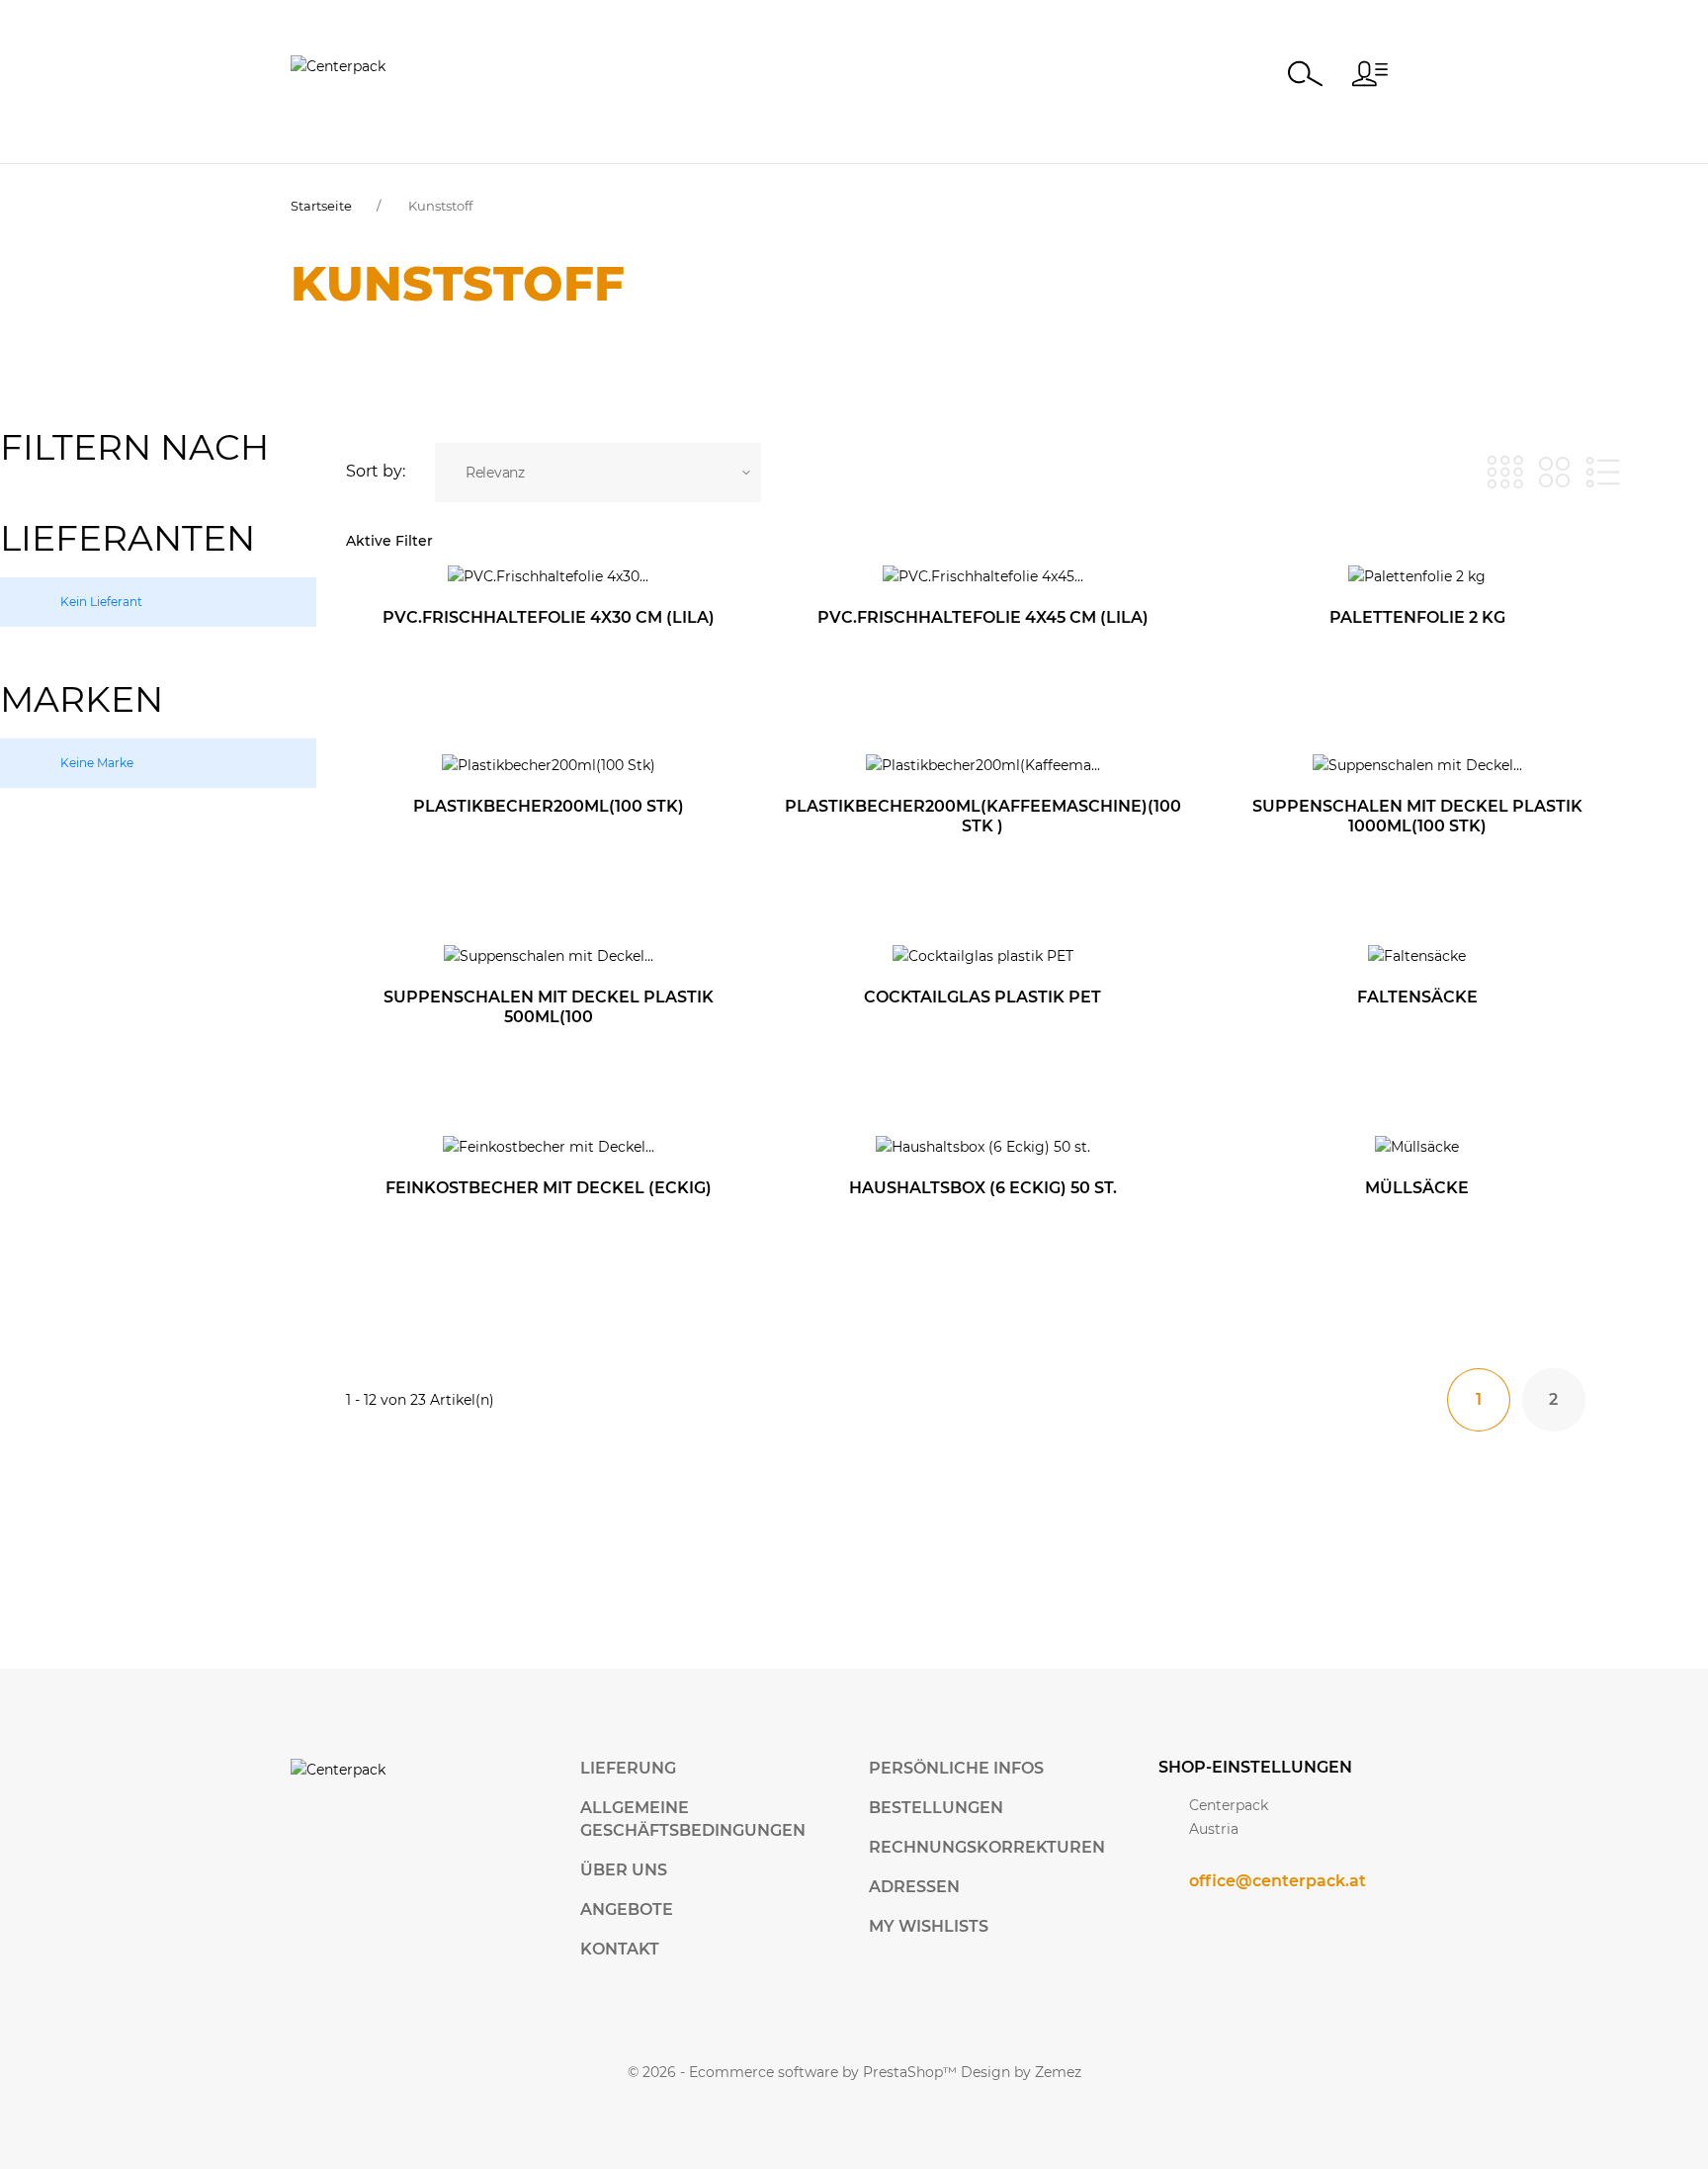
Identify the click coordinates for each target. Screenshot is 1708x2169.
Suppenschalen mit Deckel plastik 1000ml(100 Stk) (1417, 816)
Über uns (624, 1870)
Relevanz (495, 473)
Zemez (1058, 2072)
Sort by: (376, 472)
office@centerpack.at (1278, 1881)
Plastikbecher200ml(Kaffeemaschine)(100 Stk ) (983, 816)
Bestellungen (936, 1808)
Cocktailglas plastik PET (982, 997)
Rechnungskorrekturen (987, 1847)
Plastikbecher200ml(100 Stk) (549, 806)
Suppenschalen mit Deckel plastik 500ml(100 (549, 1007)
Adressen (914, 1887)
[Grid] (1505, 472)
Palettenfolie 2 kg (1417, 617)
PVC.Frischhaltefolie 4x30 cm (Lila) (549, 617)
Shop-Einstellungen (1255, 1767)
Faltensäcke (1417, 997)
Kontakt (620, 1949)
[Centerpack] (338, 65)
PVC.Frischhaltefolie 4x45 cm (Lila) (983, 617)
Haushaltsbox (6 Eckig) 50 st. (983, 1188)
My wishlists (929, 1926)
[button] (1370, 74)
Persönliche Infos (956, 1768)
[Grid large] (1554, 472)
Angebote (627, 1909)
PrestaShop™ (912, 2072)
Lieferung (628, 1768)
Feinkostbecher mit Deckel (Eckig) (549, 1188)
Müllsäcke (1417, 1188)
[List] (1603, 472)
